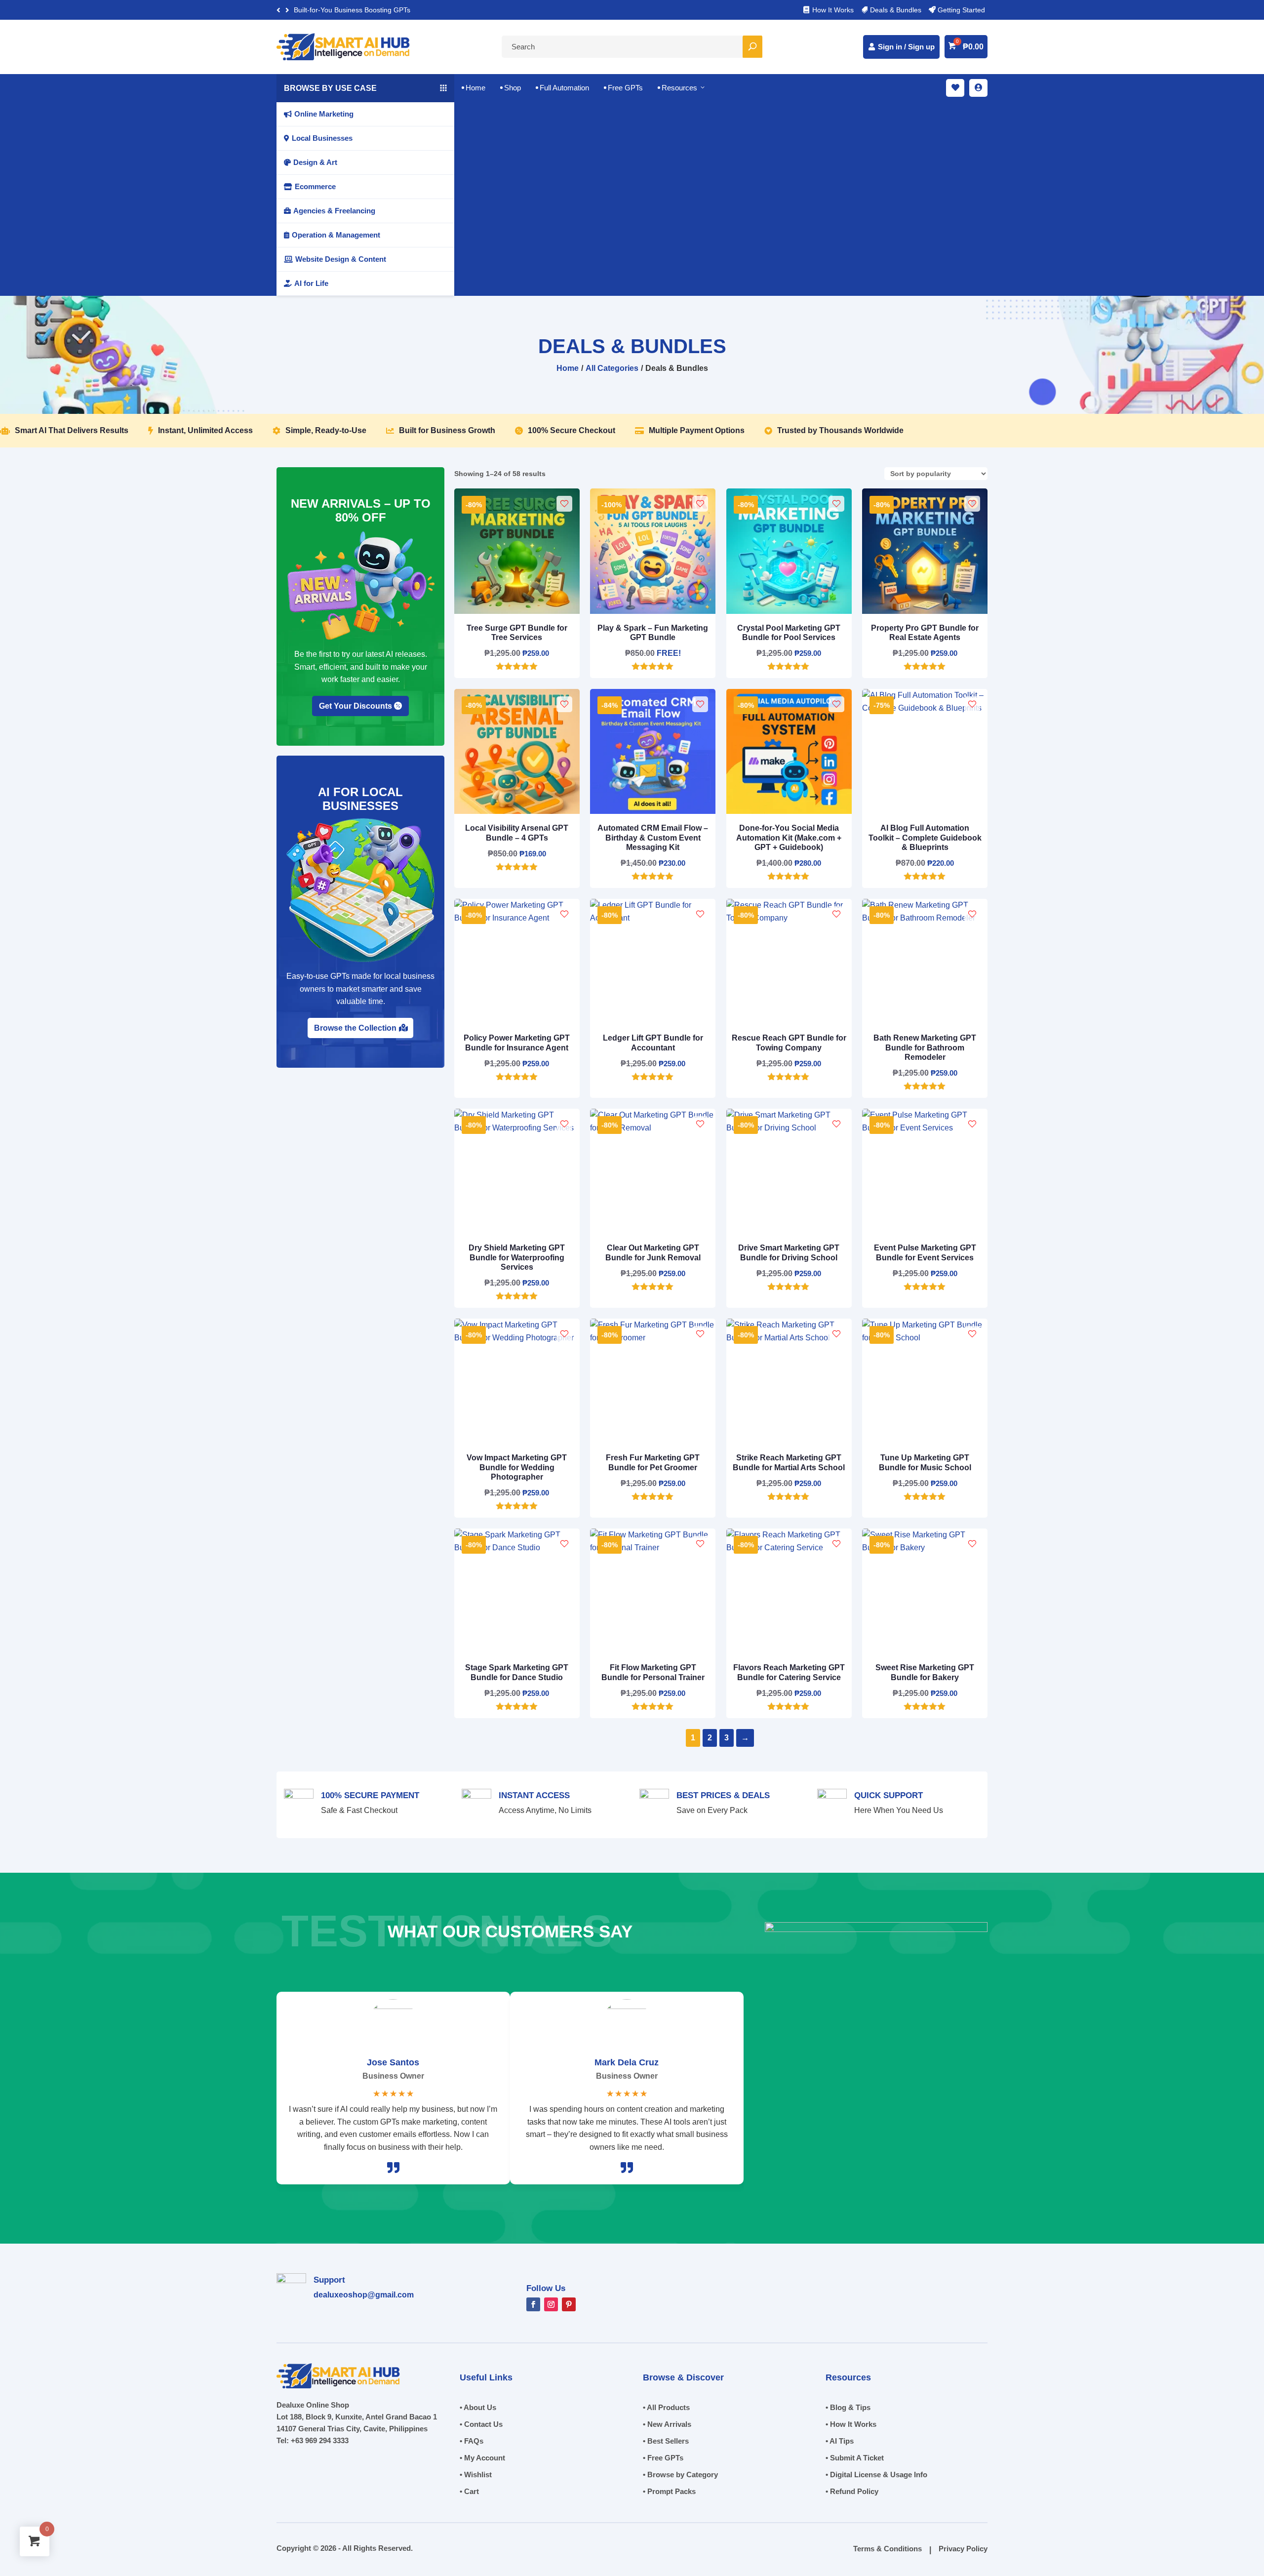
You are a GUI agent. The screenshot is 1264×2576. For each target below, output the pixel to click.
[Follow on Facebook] (533, 2304)
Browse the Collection (355, 1028)
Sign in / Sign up (906, 47)
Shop (511, 88)
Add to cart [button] (513, 659)
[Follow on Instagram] (551, 2304)
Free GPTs (623, 88)
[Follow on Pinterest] (569, 2304)
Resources (682, 88)
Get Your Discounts (355, 706)
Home (474, 88)
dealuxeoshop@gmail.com (364, 2295)
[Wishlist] (564, 504)
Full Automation (562, 88)
